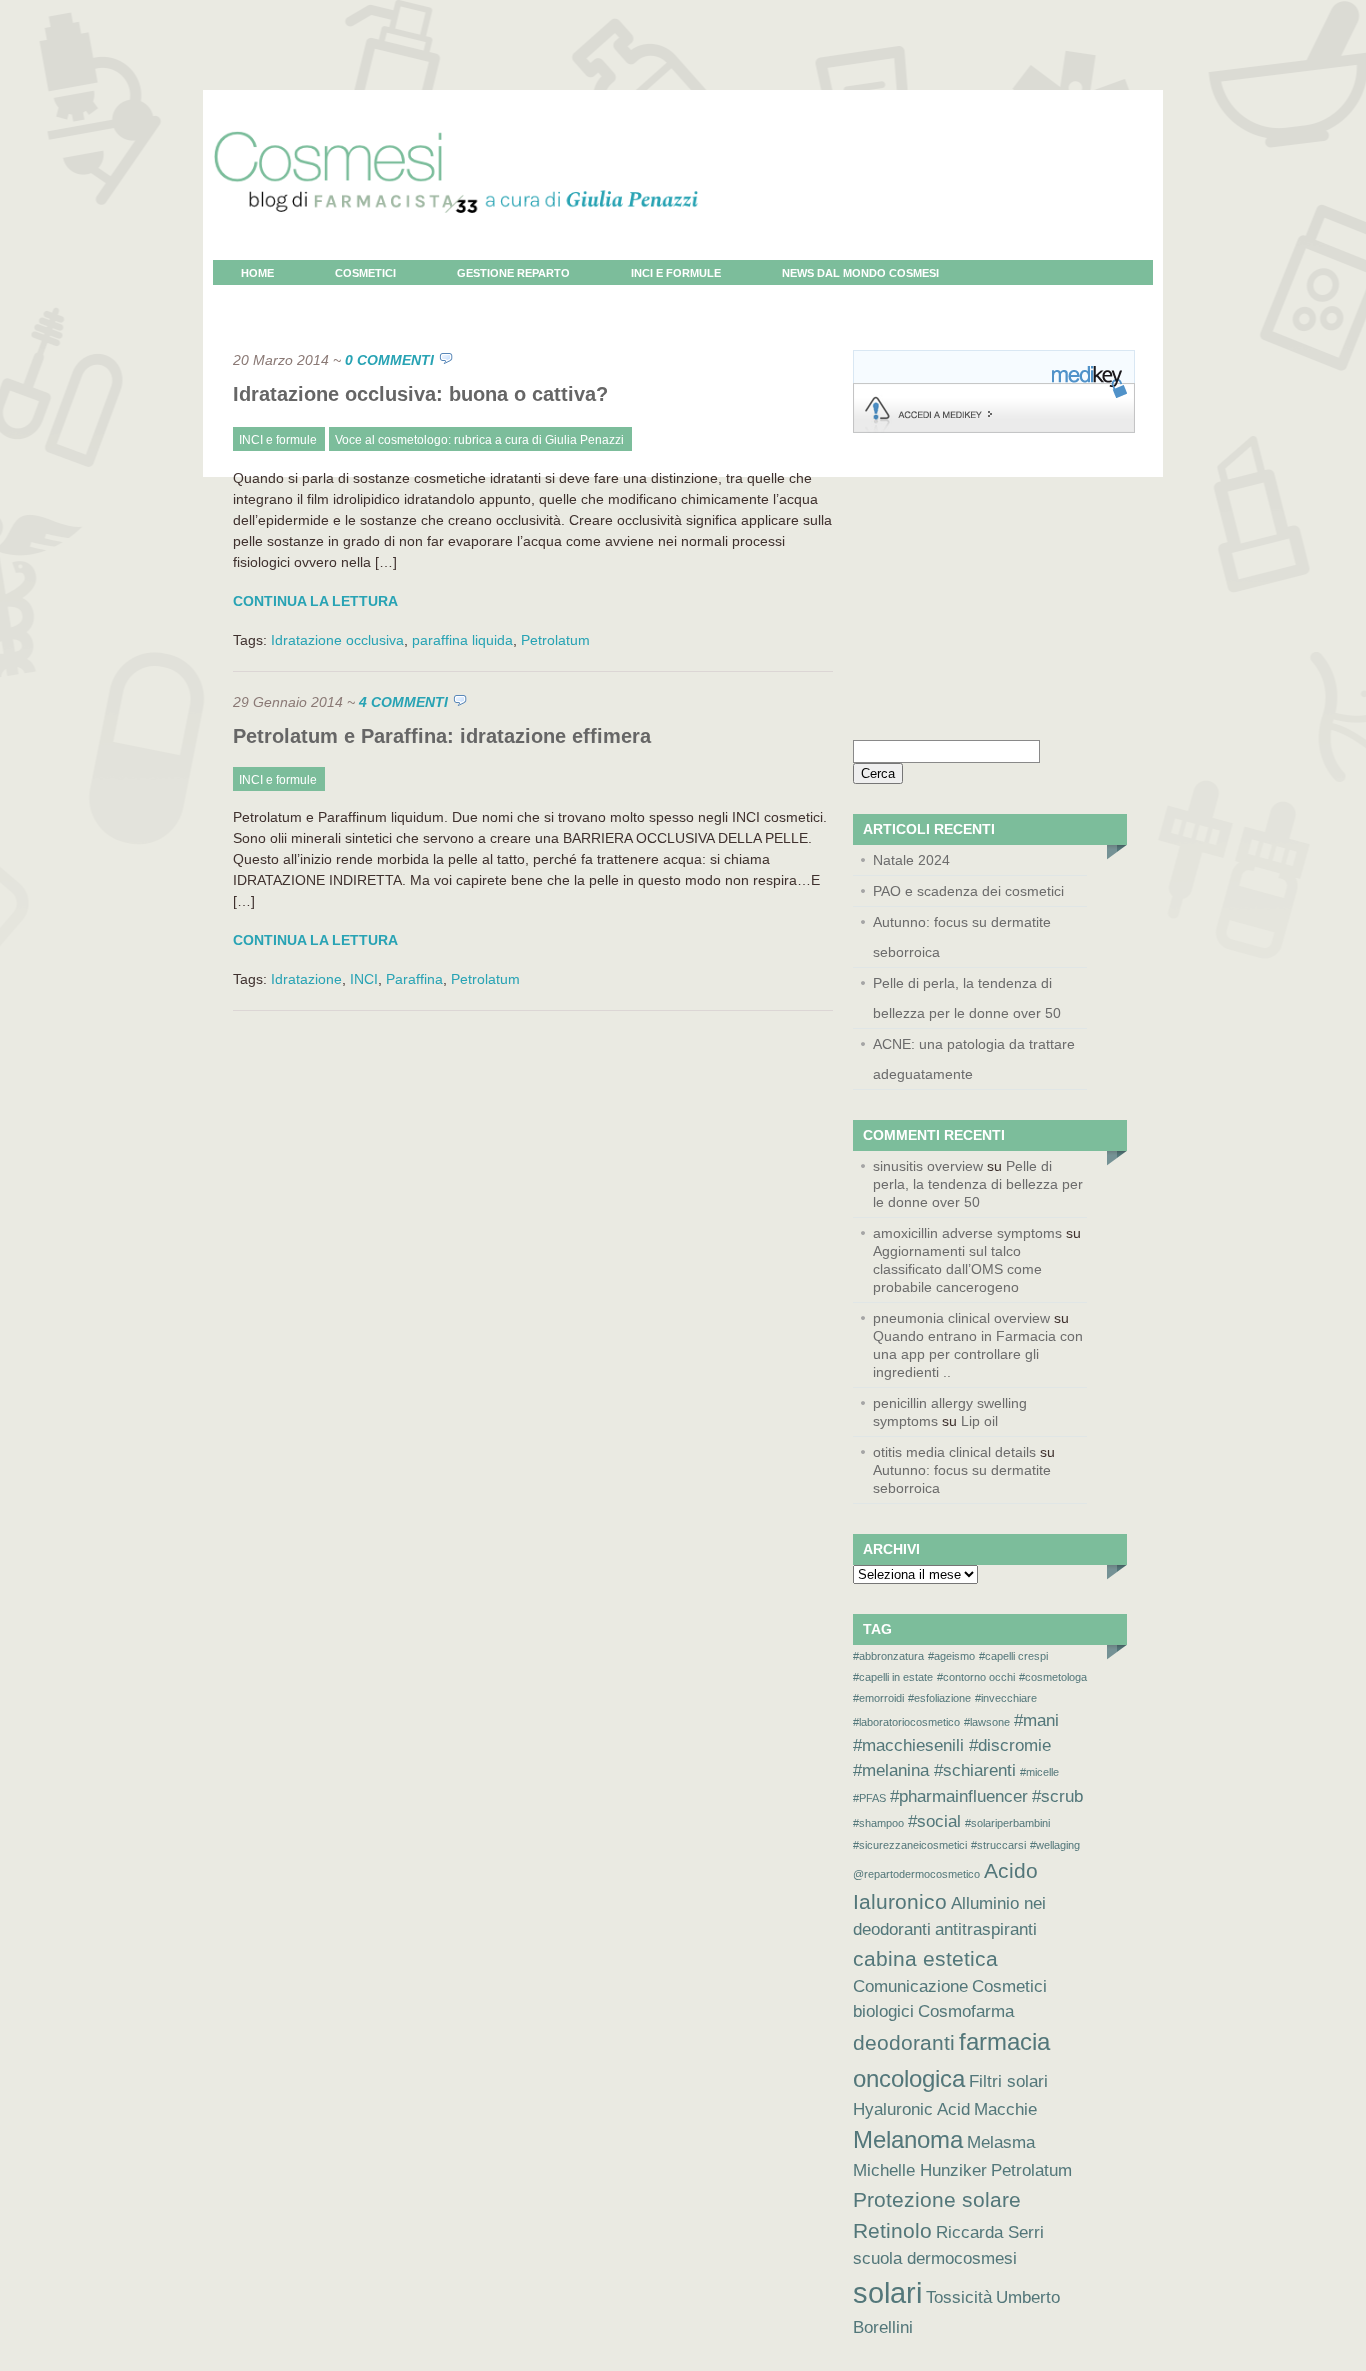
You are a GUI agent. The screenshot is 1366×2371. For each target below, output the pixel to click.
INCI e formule (676, 273)
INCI (364, 979)
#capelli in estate (893, 1677)
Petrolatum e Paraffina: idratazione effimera (442, 736)
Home (257, 273)
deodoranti (904, 2042)
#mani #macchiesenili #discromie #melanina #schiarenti (956, 1745)
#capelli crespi (1013, 1656)
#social (934, 1821)
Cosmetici (365, 273)
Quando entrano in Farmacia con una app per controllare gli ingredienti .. (978, 1354)
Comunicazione (910, 1986)
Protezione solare (937, 2199)
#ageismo (951, 1656)
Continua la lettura (315, 601)
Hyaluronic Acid (911, 2109)
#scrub (1057, 1796)
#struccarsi (998, 1845)
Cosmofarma (966, 2011)
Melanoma (908, 2139)
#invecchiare (1006, 1698)
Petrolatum (555, 640)
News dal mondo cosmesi (860, 273)
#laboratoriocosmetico (906, 1722)
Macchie (1005, 2109)
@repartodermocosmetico (916, 1874)
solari (887, 2292)
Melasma (1001, 2142)
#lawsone (987, 1722)
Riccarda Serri (990, 2232)
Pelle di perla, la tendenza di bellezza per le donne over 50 (967, 998)
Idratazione (306, 979)
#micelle (1039, 1772)
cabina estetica (925, 1958)
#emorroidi (878, 1698)
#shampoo (878, 1823)
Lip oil (979, 1421)
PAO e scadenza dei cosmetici (968, 891)
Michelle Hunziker (920, 2170)
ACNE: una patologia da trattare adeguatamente (974, 1059)
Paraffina (414, 979)
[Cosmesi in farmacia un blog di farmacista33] (456, 255)
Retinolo (892, 2230)
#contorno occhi (976, 1677)
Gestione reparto (513, 273)
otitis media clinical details (954, 1452)
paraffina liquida (462, 640)
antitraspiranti (986, 1929)
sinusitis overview (928, 1166)
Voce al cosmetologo (312, 298)
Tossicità (959, 2297)
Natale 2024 (911, 860)
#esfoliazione (939, 1698)
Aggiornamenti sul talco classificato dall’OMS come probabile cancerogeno (957, 1269)
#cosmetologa (1053, 1677)
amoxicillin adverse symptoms (967, 1233)
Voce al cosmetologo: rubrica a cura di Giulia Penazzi (479, 440)
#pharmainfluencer (959, 1796)
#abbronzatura (888, 1656)
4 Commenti (403, 702)
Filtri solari (1008, 2081)
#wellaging (1055, 1845)
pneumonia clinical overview (961, 1318)
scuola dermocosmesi (935, 2258)
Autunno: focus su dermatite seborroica (962, 937)
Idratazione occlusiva (337, 640)
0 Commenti (389, 360)
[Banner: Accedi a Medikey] (994, 428)
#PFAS (869, 1798)
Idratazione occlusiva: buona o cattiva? (420, 394)
